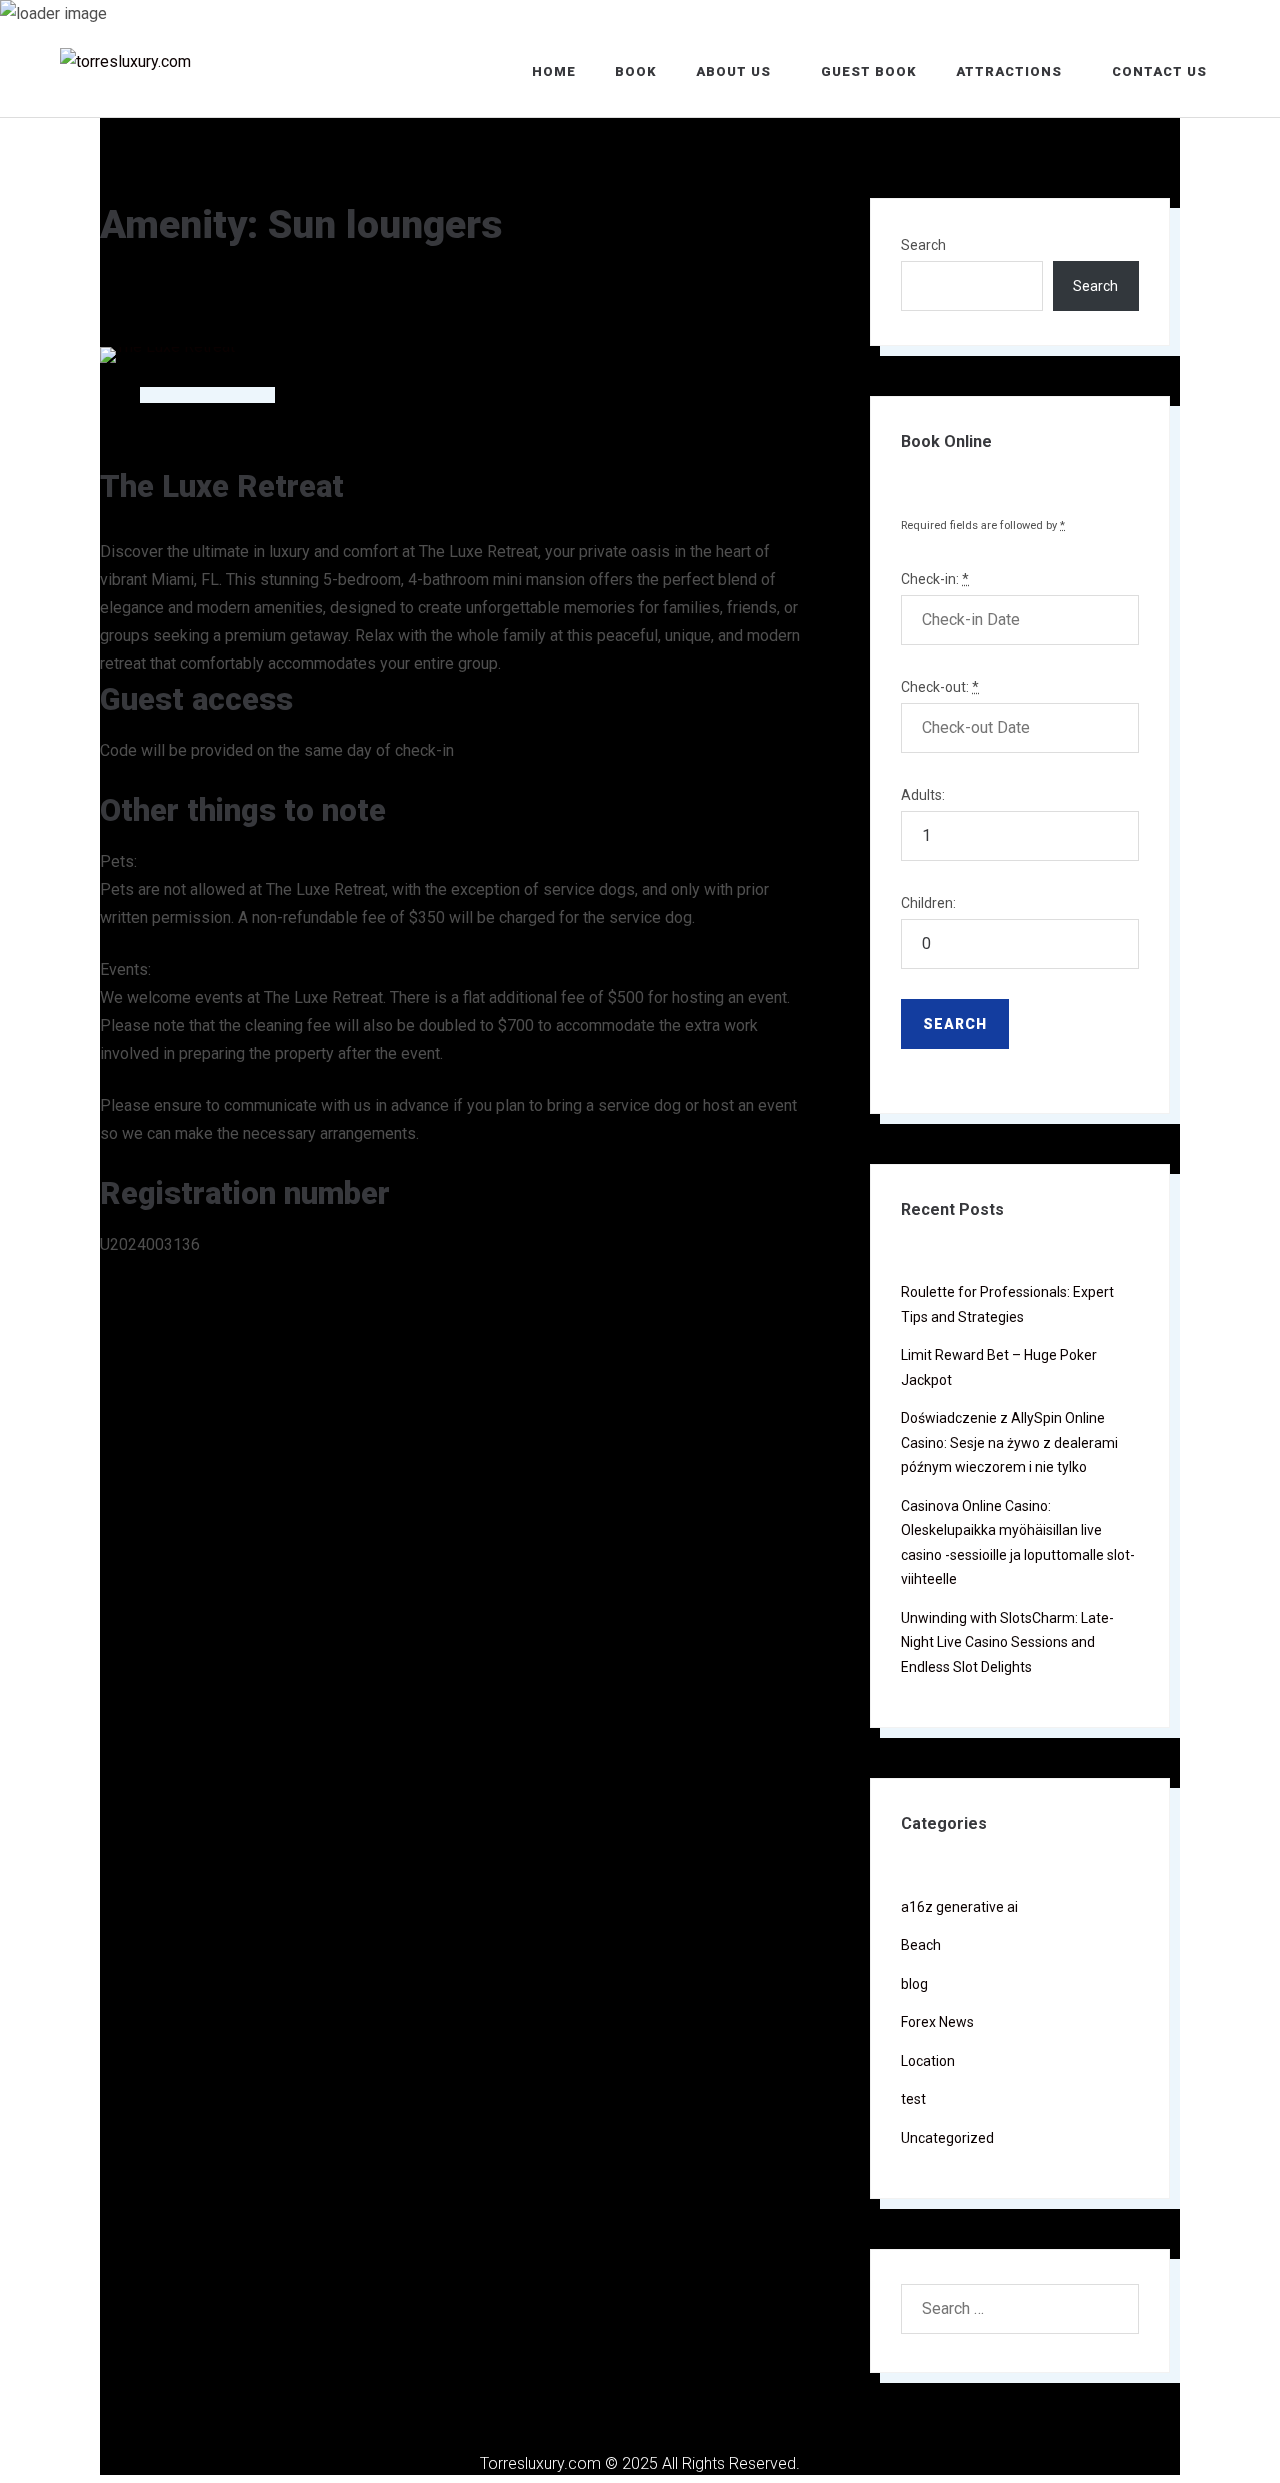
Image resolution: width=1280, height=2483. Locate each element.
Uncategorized (947, 2138)
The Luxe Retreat (222, 486)
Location (928, 2061)
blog (914, 1984)
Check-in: (935, 579)
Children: (928, 903)
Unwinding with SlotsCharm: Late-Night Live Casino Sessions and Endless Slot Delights (1007, 1642)
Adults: (923, 795)
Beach (921, 1945)
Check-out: (940, 687)
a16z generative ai (959, 1907)
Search (923, 245)
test (913, 2099)
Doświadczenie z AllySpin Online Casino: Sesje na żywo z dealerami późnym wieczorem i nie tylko (1009, 1442)
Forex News (937, 2022)
